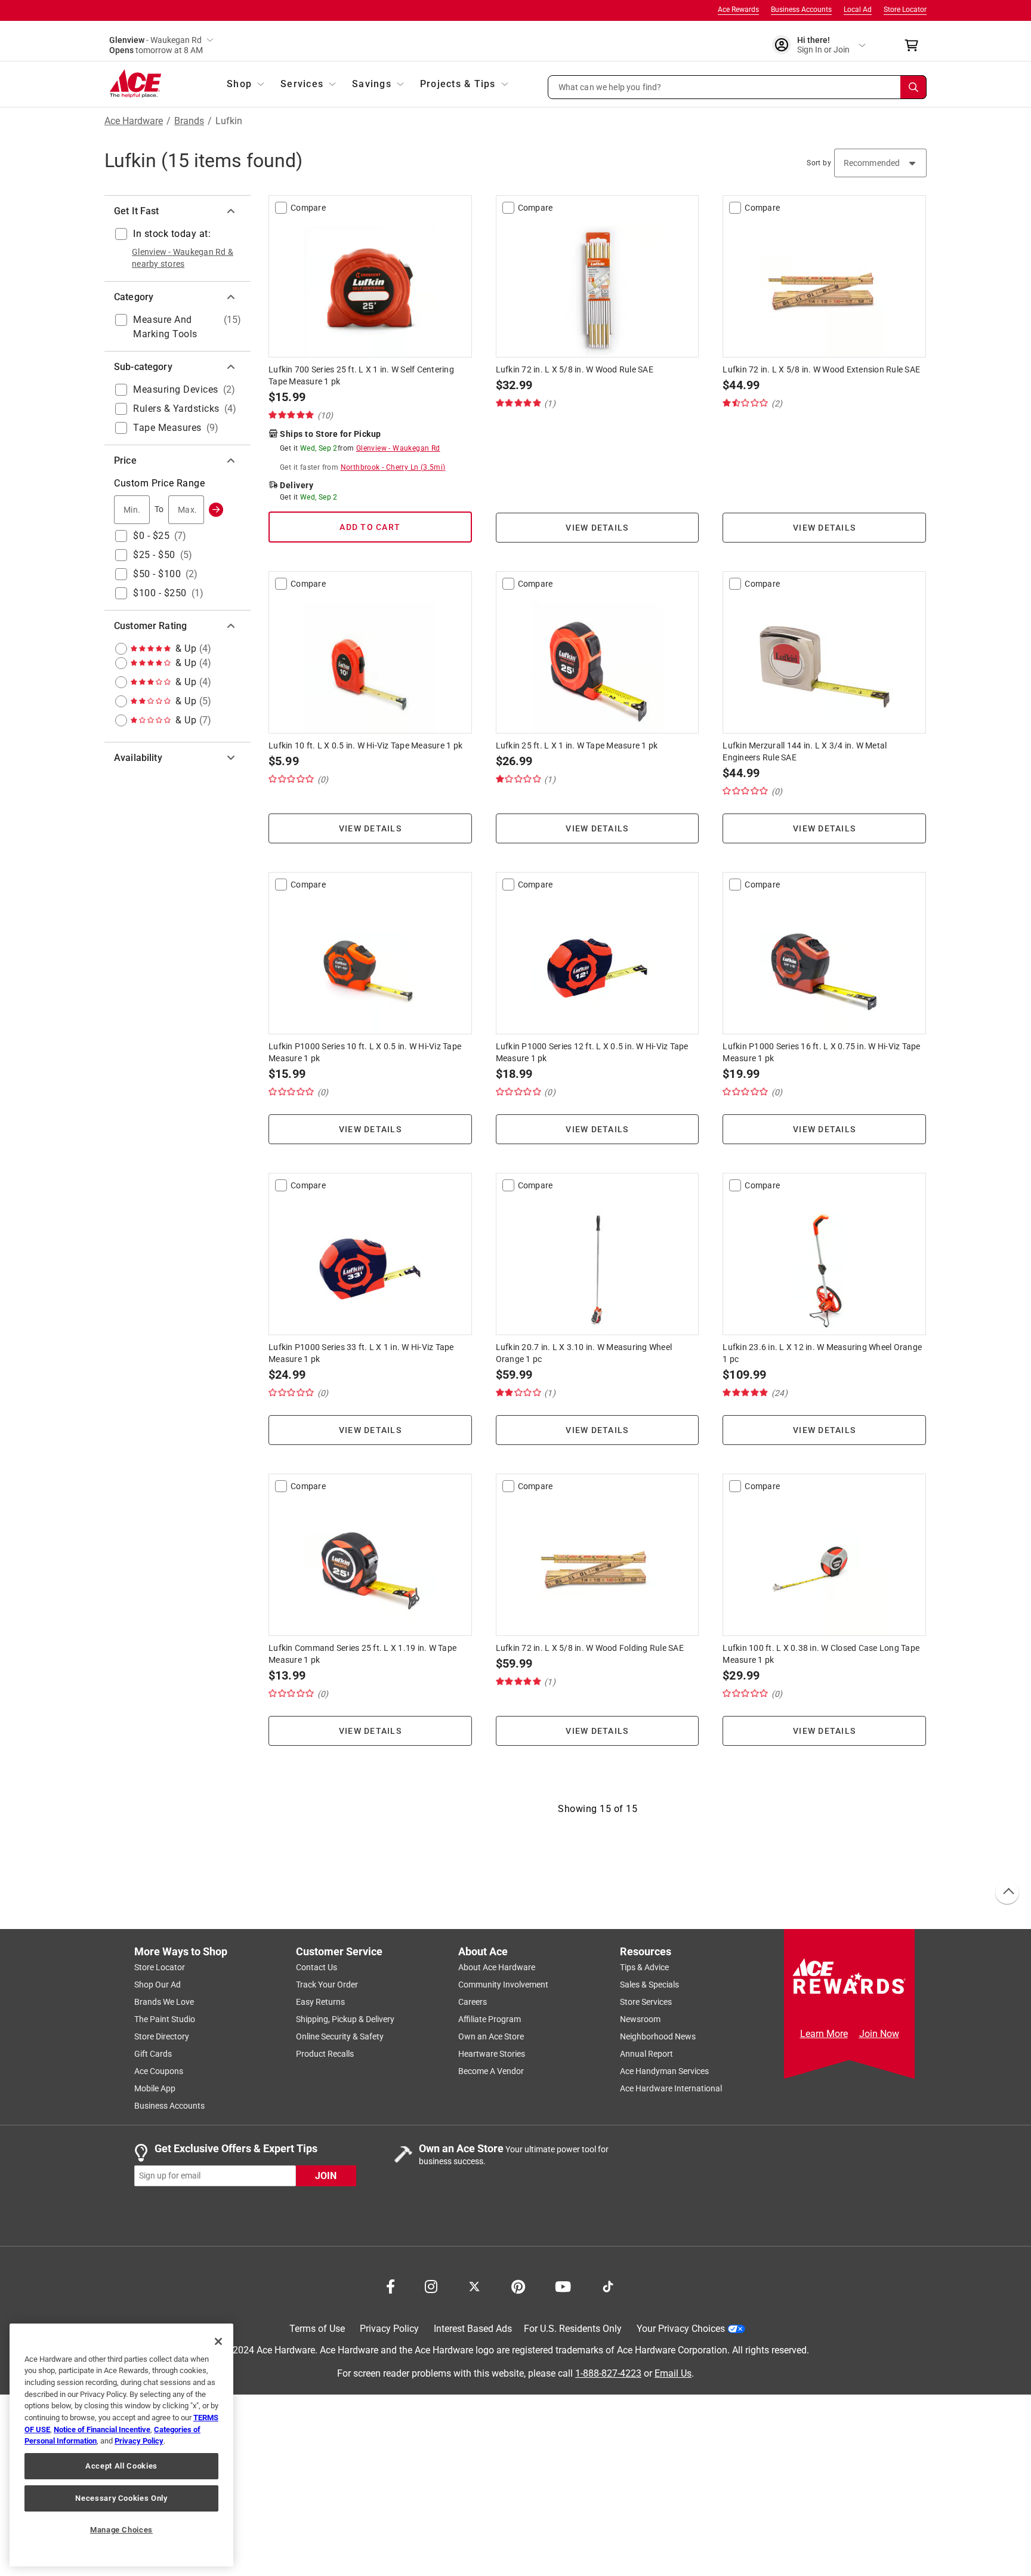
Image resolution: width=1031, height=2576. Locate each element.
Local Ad (858, 10)
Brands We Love (164, 2002)
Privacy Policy (389, 2329)
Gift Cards (153, 2054)
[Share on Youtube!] (563, 2285)
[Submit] (216, 510)
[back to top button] (1007, 1893)
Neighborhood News (658, 2036)
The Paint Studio (165, 2019)
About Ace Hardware (497, 1967)
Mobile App (155, 2088)
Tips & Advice (644, 1967)
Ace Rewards (738, 10)
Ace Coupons (159, 2071)
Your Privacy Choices (681, 2329)
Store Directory (162, 2036)
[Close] (218, 2341)
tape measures (167, 428)
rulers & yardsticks (176, 409)
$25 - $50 (154, 555)
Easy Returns (320, 2002)
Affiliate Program (490, 2019)
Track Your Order (327, 1985)
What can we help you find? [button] (610, 87)
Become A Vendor (491, 2071)
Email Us (673, 2373)
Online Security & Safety (340, 2036)
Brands (189, 121)
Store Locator (905, 10)
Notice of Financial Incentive (102, 2429)
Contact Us (317, 1967)
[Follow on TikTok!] (608, 2285)
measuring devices (176, 389)
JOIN (326, 2175)
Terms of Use (317, 2329)
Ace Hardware (134, 121)
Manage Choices (121, 2530)
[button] (737, 87)
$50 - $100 (157, 574)
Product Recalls (325, 2054)
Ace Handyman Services (664, 2071)
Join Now (879, 2034)
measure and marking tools (165, 327)
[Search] (913, 87)
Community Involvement (503, 1985)
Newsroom (640, 2019)
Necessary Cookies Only (121, 2498)
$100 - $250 (160, 593)
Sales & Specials (649, 1985)
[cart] (915, 45)
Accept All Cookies (121, 2466)
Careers (473, 2002)
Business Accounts (801, 10)
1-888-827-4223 (608, 2373)
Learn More (824, 2034)
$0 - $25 (151, 536)
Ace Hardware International (671, 2088)
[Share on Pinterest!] (518, 2285)
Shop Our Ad (158, 1985)
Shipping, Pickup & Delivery (345, 2019)
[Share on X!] (474, 2285)
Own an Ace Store (491, 2036)
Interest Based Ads (473, 2329)
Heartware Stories (492, 2054)
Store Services (646, 2002)
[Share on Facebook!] (391, 2285)
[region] (121, 2445)
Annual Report (646, 2054)
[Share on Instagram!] (431, 2285)
